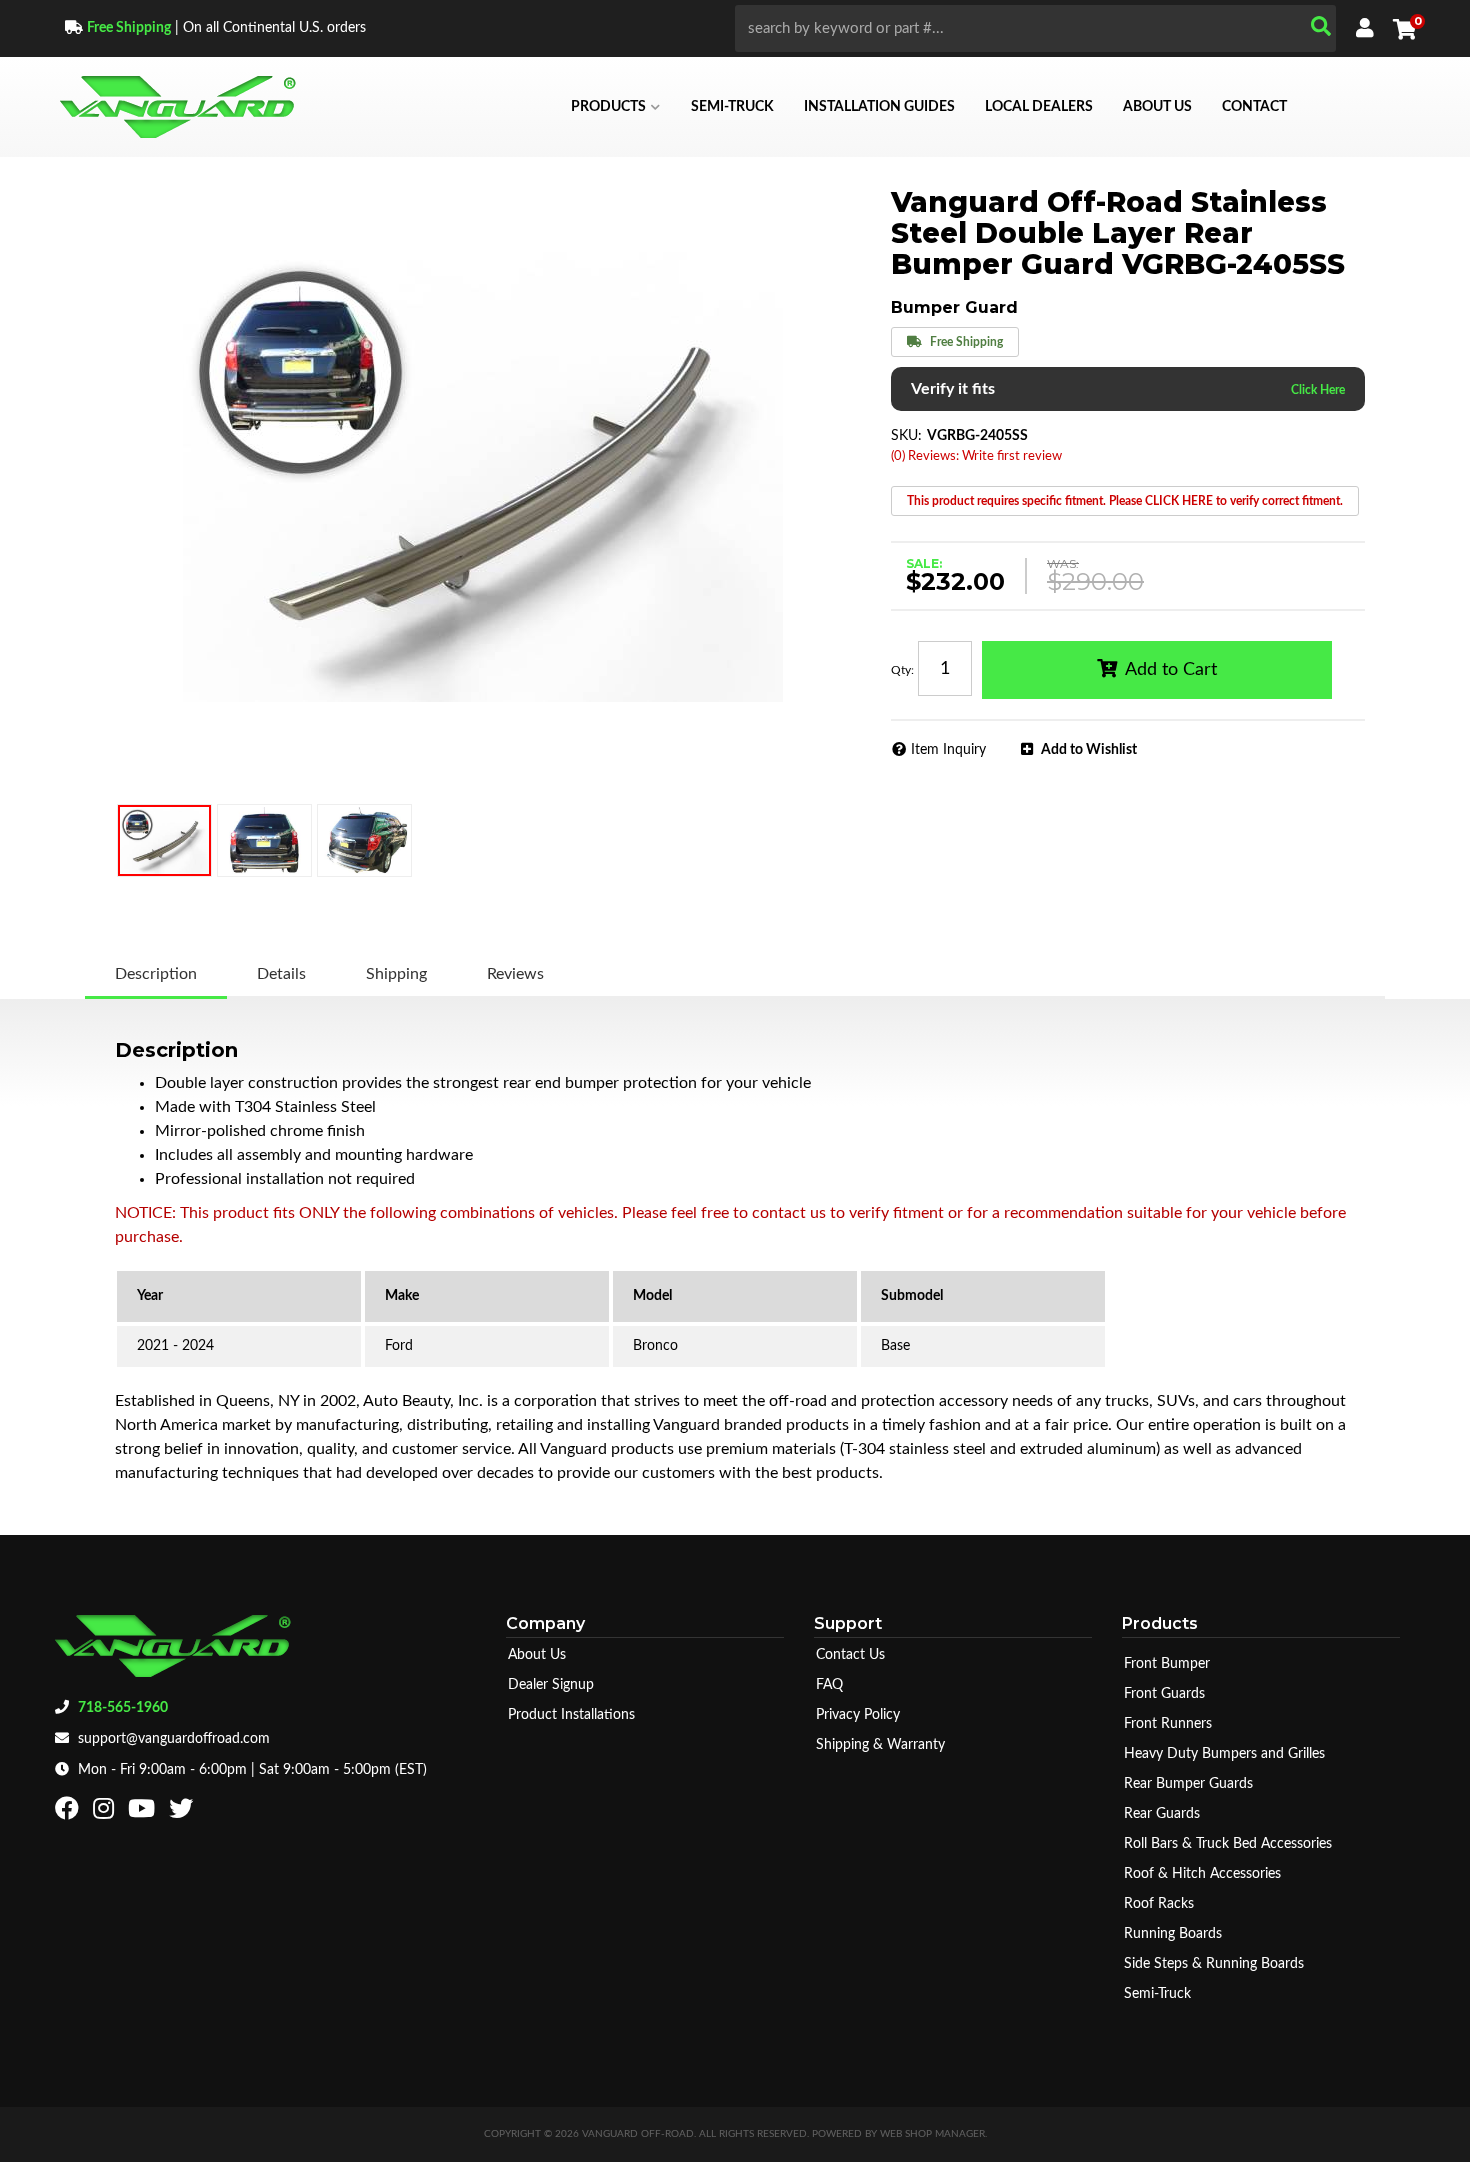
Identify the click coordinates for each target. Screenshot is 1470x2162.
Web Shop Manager (932, 2134)
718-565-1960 (123, 1708)
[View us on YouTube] (144, 1813)
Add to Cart (1171, 670)
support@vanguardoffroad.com (174, 1739)
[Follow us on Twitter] (183, 1813)
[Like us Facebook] (69, 1813)
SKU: (906, 436)
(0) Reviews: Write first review (976, 456)
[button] (1035, 28)
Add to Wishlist (1089, 750)
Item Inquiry (948, 750)
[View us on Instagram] (106, 1813)
